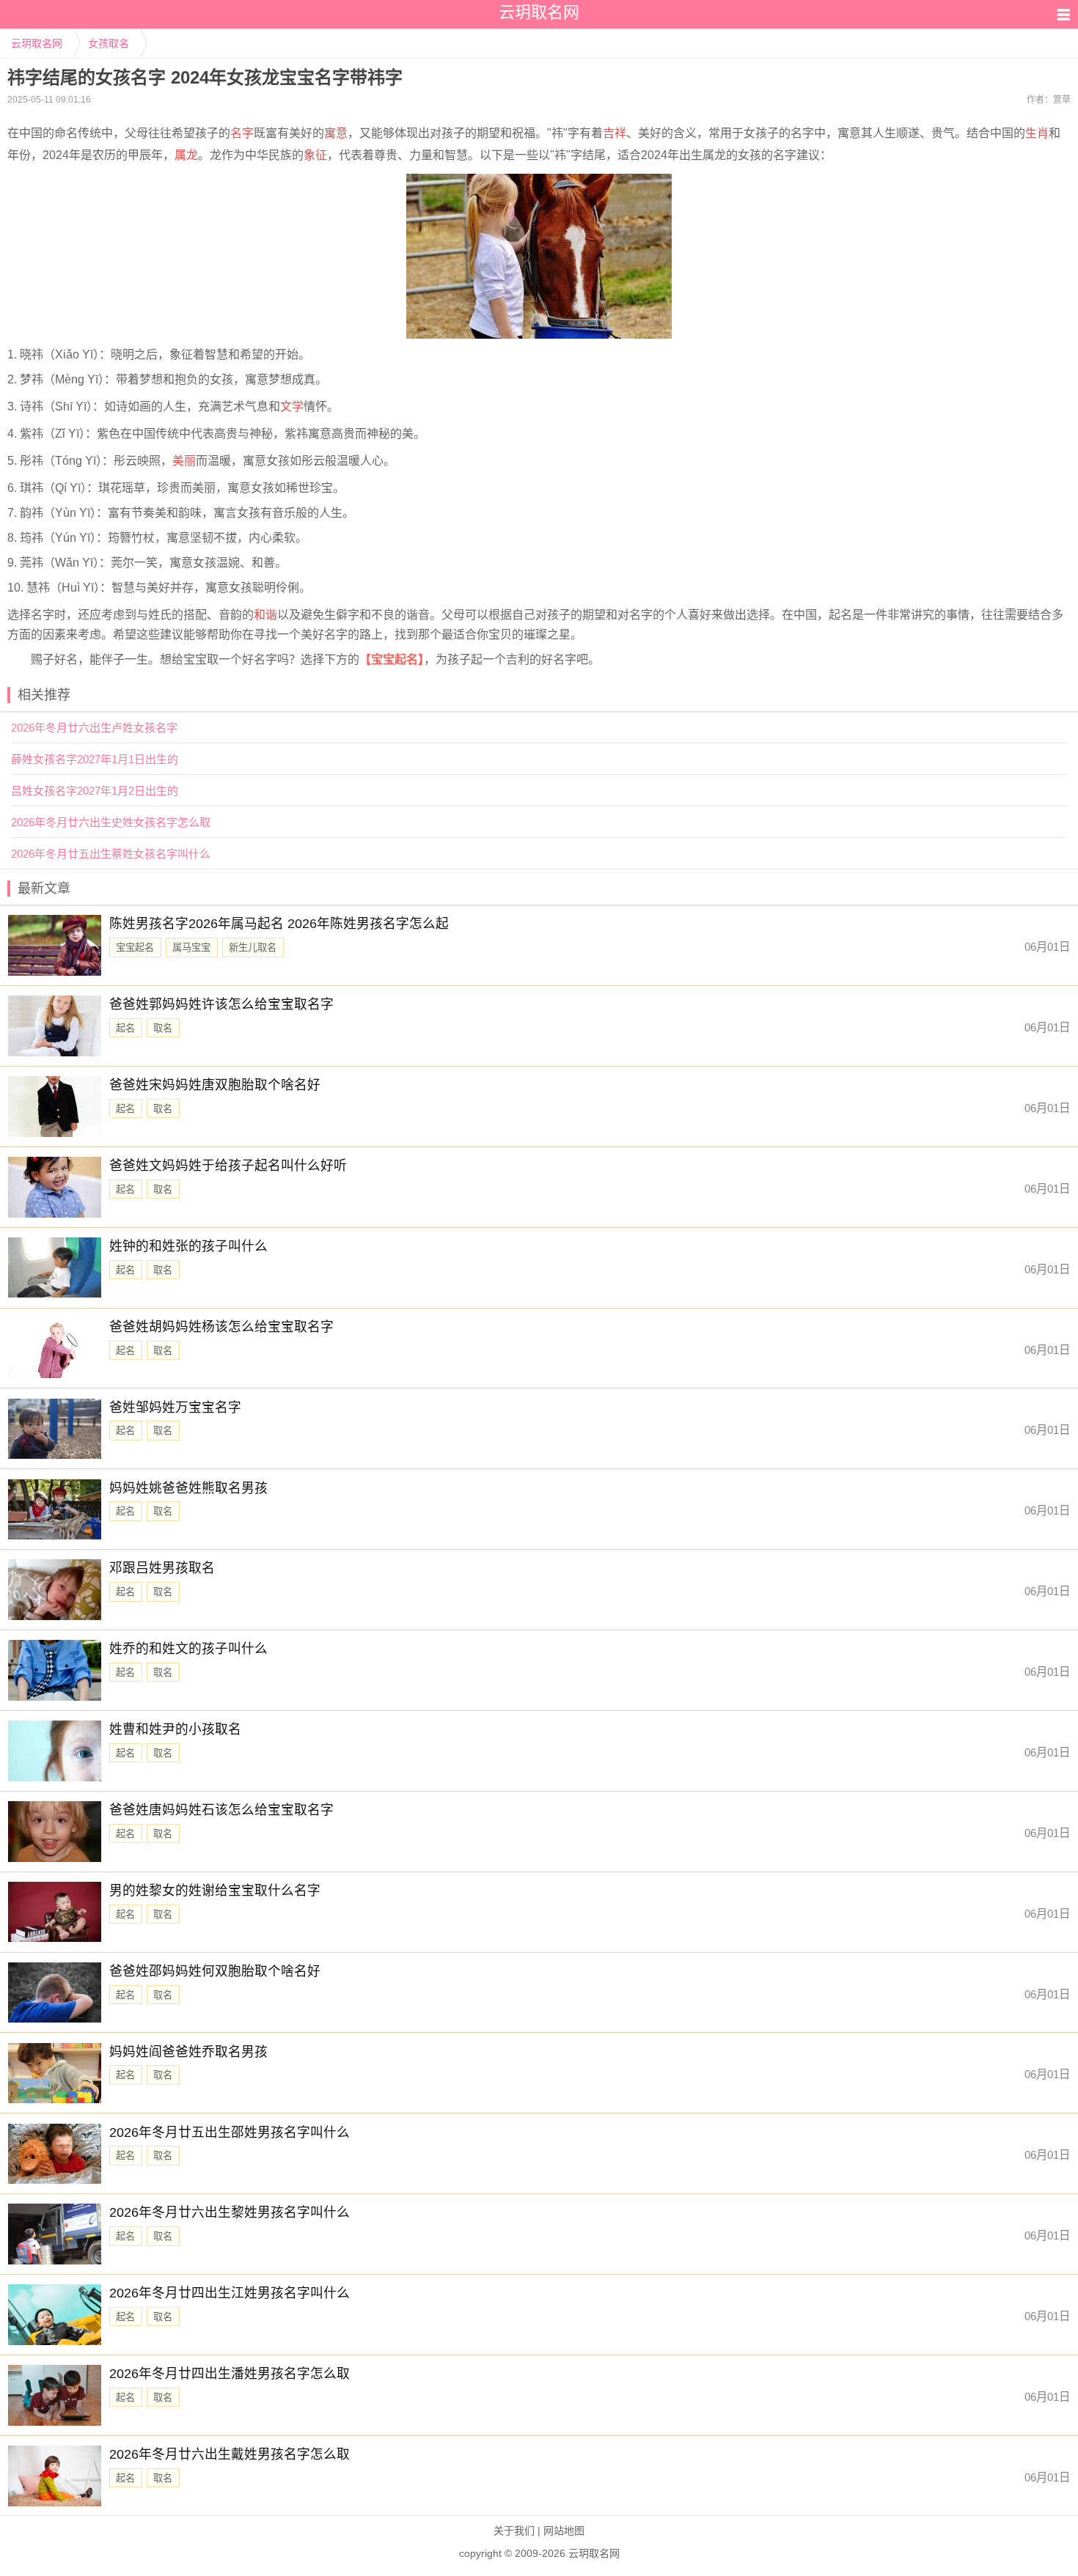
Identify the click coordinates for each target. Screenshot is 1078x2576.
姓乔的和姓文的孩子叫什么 (188, 1649)
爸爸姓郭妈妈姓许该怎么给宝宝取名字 (221, 1004)
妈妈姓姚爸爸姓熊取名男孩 (188, 1488)
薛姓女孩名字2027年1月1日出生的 (95, 759)
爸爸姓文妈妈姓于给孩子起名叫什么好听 (228, 1166)
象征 (315, 155)
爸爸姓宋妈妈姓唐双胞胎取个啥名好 (215, 1085)
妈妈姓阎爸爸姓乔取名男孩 (188, 2052)
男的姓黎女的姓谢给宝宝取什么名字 (215, 1891)
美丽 (184, 461)
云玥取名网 (37, 43)
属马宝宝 (191, 947)
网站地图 (564, 2531)
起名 (125, 1028)
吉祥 (615, 133)
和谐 (265, 615)
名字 (242, 133)
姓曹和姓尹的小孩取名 (175, 1729)
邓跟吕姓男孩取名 (162, 1568)
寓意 (336, 133)
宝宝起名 (135, 947)
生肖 (1037, 133)
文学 (292, 406)
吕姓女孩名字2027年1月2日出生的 (95, 791)
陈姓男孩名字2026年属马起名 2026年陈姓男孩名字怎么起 (279, 924)
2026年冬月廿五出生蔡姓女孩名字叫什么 (111, 854)
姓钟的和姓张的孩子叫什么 (188, 1246)
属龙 (186, 155)
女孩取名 (109, 43)
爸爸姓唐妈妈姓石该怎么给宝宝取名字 (221, 1810)
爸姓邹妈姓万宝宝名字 (175, 1407)
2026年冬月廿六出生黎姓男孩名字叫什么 (230, 2212)
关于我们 (514, 2531)
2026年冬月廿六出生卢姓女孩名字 (94, 728)
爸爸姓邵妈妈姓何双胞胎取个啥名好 (215, 1971)
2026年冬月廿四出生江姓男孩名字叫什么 (230, 2293)
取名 (163, 1028)
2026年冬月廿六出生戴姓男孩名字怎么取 (230, 2454)
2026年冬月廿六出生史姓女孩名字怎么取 (111, 822)
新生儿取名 (253, 947)
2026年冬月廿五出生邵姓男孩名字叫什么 (230, 2132)
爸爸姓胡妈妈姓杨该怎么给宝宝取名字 (221, 1327)
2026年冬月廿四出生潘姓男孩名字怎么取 (230, 2374)
